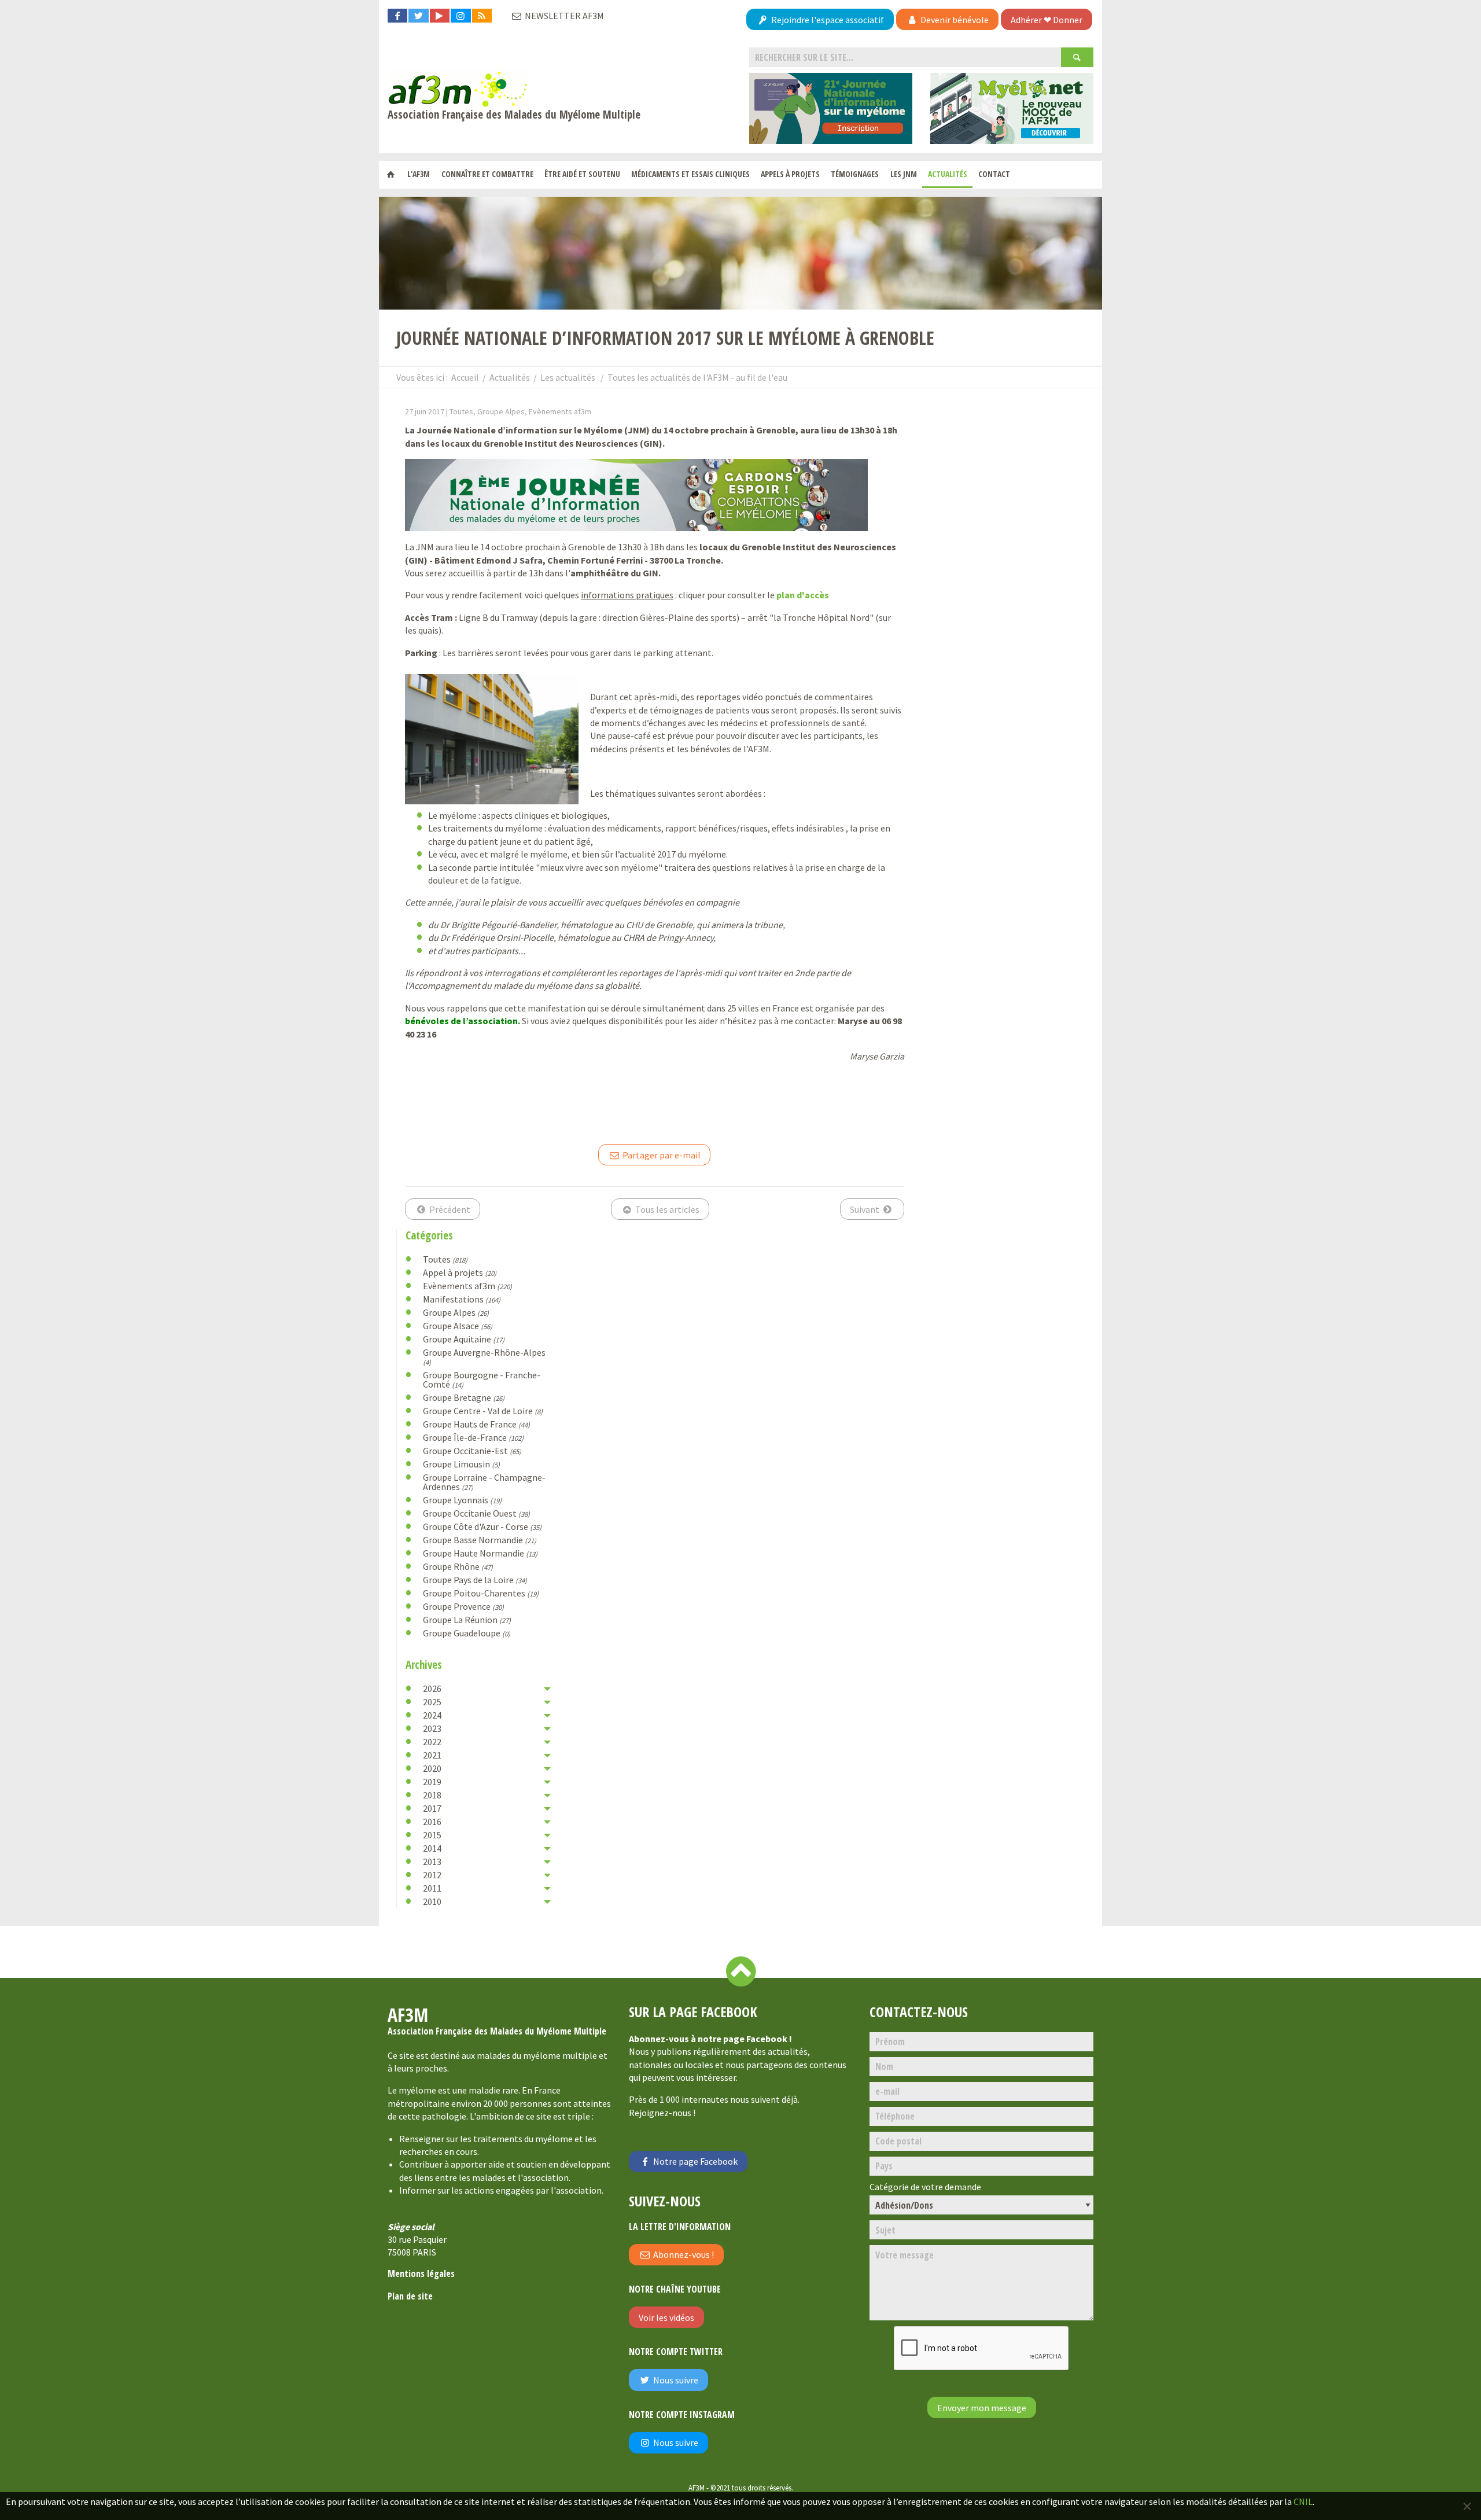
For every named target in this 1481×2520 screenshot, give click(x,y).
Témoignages (855, 174)
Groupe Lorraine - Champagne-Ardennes (484, 1482)
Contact (994, 174)
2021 (432, 1755)
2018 (432, 1795)
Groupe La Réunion (467, 1620)
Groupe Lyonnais (462, 1500)
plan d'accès (803, 595)
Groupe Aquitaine (464, 1339)
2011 (432, 1888)
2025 (432, 1702)
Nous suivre (675, 2380)
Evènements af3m (467, 1286)
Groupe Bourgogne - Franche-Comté (482, 1379)
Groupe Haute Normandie (480, 1553)
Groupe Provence (463, 1606)
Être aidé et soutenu (582, 174)
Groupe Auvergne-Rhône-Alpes (484, 1357)
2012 (432, 1875)
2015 (432, 1835)
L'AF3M (419, 174)
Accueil (465, 377)
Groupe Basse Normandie (480, 1540)
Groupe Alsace (458, 1326)
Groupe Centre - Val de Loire (483, 1411)
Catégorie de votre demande (925, 2187)
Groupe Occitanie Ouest (476, 1513)
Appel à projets (460, 1272)
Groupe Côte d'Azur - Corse (482, 1526)
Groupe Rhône (458, 1566)
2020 (432, 1768)
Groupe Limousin (461, 1464)
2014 (432, 1848)
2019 (432, 1782)
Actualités (948, 174)
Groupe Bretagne (464, 1397)
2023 (432, 1728)
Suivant (865, 1209)
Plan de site (410, 2296)
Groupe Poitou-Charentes (481, 1593)
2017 (432, 1808)
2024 (432, 1715)
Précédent (449, 1209)
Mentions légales (421, 2273)
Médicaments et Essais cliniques (690, 174)
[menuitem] (391, 175)
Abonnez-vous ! (683, 2254)
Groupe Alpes (456, 1312)
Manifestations (462, 1299)
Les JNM (904, 174)
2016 (432, 1822)
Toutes (445, 1259)
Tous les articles (666, 1209)
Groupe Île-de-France (473, 1437)
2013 (432, 1862)
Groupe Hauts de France (476, 1424)
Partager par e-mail (661, 1155)
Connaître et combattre (487, 174)
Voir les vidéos (666, 2317)
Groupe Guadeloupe (467, 1633)
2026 (432, 1688)
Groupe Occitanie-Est (472, 1451)
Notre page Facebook (695, 2161)
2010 (432, 1901)
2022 (432, 1742)
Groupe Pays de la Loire (475, 1580)
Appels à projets (790, 174)
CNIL (1303, 2501)
